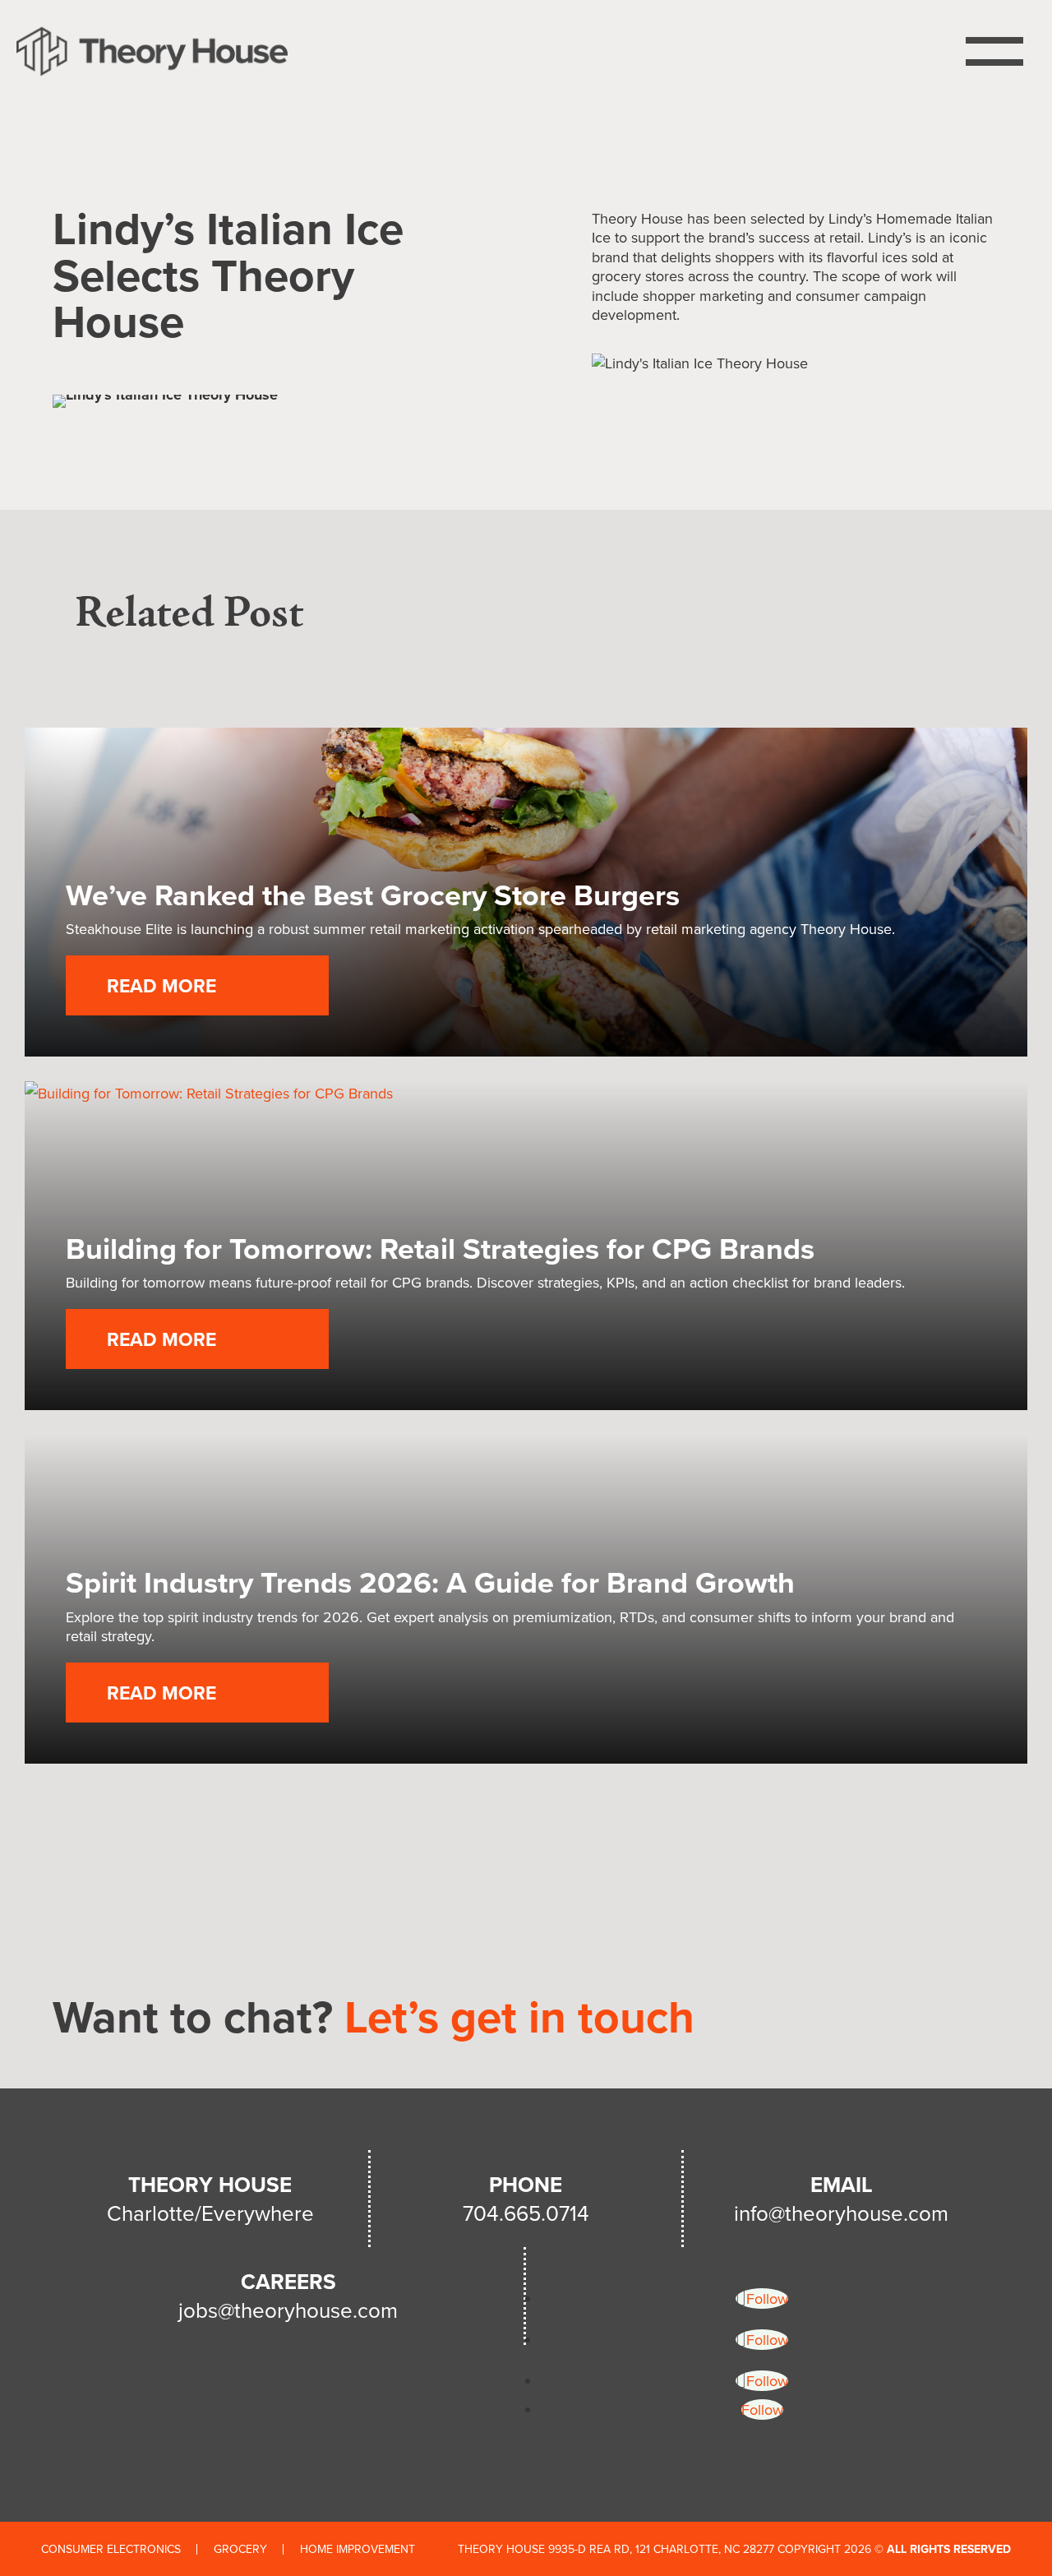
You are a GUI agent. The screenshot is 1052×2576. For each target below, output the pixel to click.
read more (161, 985)
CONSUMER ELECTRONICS (111, 2549)
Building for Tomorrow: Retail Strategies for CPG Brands (440, 1248)
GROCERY (240, 2549)
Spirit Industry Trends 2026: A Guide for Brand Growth (430, 1582)
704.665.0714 (526, 2213)
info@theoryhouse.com (841, 2213)
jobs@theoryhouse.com (288, 2310)
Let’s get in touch (519, 2016)
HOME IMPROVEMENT (358, 2549)
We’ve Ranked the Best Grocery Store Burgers (373, 895)
